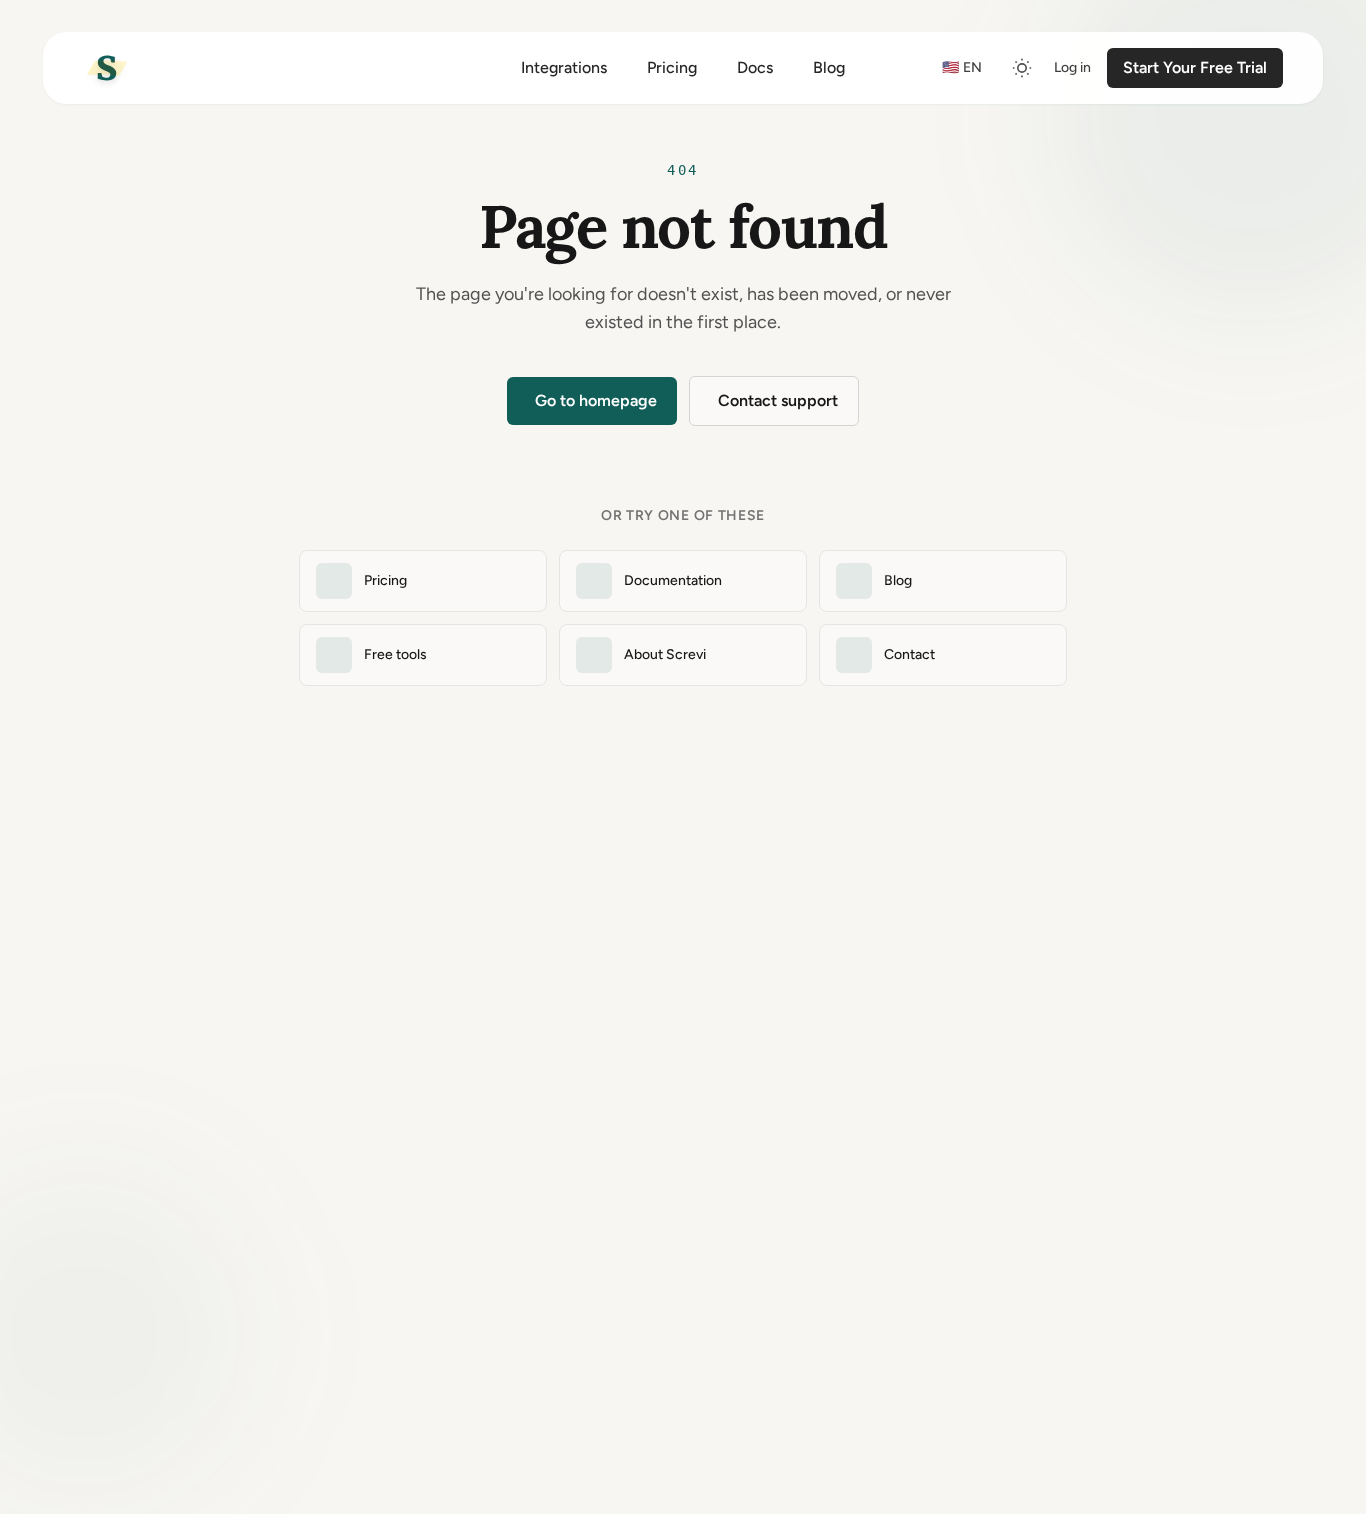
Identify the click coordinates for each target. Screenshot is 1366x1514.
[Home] (107, 68)
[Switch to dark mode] (1022, 68)
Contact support (778, 400)
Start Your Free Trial (1195, 67)
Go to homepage (596, 400)
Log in (1072, 67)
